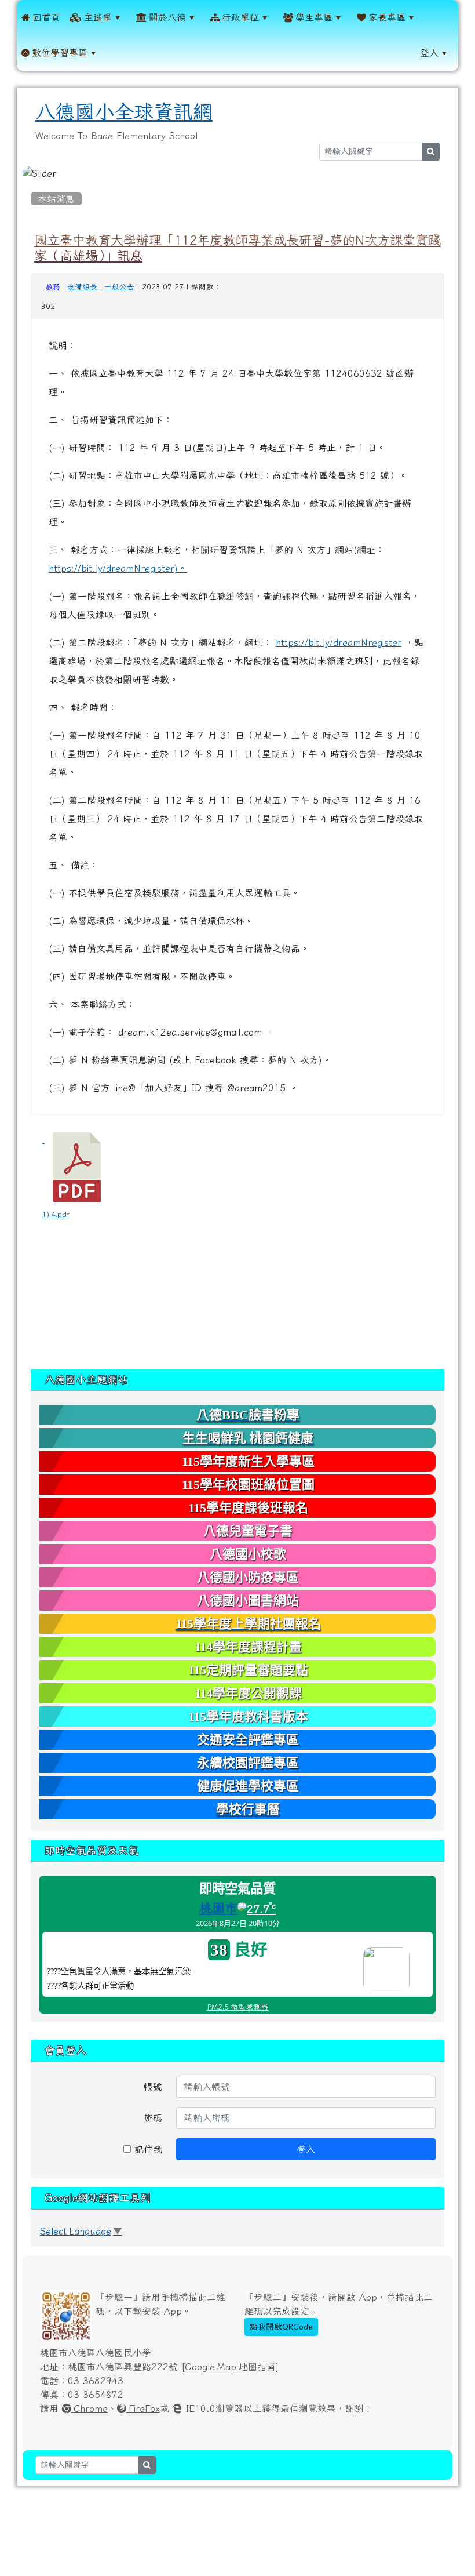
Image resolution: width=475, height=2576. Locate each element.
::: (115, 53)
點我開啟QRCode (281, 2327)
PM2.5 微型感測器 (238, 2007)
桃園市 (218, 1908)
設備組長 (82, 287)
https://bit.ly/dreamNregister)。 (118, 568)
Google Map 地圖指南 (230, 2367)
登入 (429, 53)
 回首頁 (41, 17)
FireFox (143, 2408)
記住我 (147, 2149)
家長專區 (386, 17)
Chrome (89, 2408)
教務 (53, 287)
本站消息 (56, 199)
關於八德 (166, 17)
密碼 (153, 2118)
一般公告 (119, 287)
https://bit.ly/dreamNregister (339, 642)
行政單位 (239, 17)
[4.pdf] (77, 1167)
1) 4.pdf (56, 1214)
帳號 (153, 2087)
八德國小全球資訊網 (124, 112)
